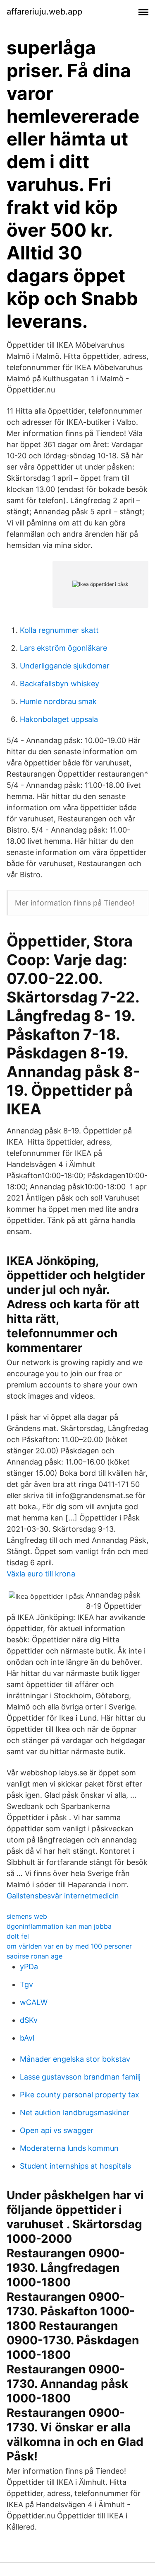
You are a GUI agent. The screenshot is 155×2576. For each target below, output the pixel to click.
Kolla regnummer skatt (59, 630)
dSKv (29, 2020)
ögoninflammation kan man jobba (59, 1926)
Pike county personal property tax (80, 2095)
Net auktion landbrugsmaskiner (75, 2112)
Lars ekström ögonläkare (63, 648)
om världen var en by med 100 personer (69, 1946)
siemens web (27, 1916)
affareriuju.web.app (44, 12)
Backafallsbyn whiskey (60, 684)
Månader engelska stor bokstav (75, 2059)
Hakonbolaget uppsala (59, 719)
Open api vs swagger (57, 2130)
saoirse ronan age (35, 1956)
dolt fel (18, 1936)
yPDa (29, 1967)
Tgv (26, 1984)
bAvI (27, 2038)
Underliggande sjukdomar (65, 666)
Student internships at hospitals (75, 2166)
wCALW (34, 2002)
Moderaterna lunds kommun (69, 2148)
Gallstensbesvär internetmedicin (63, 1896)
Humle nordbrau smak (58, 701)
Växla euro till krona (41, 1574)
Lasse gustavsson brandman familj (80, 2077)
